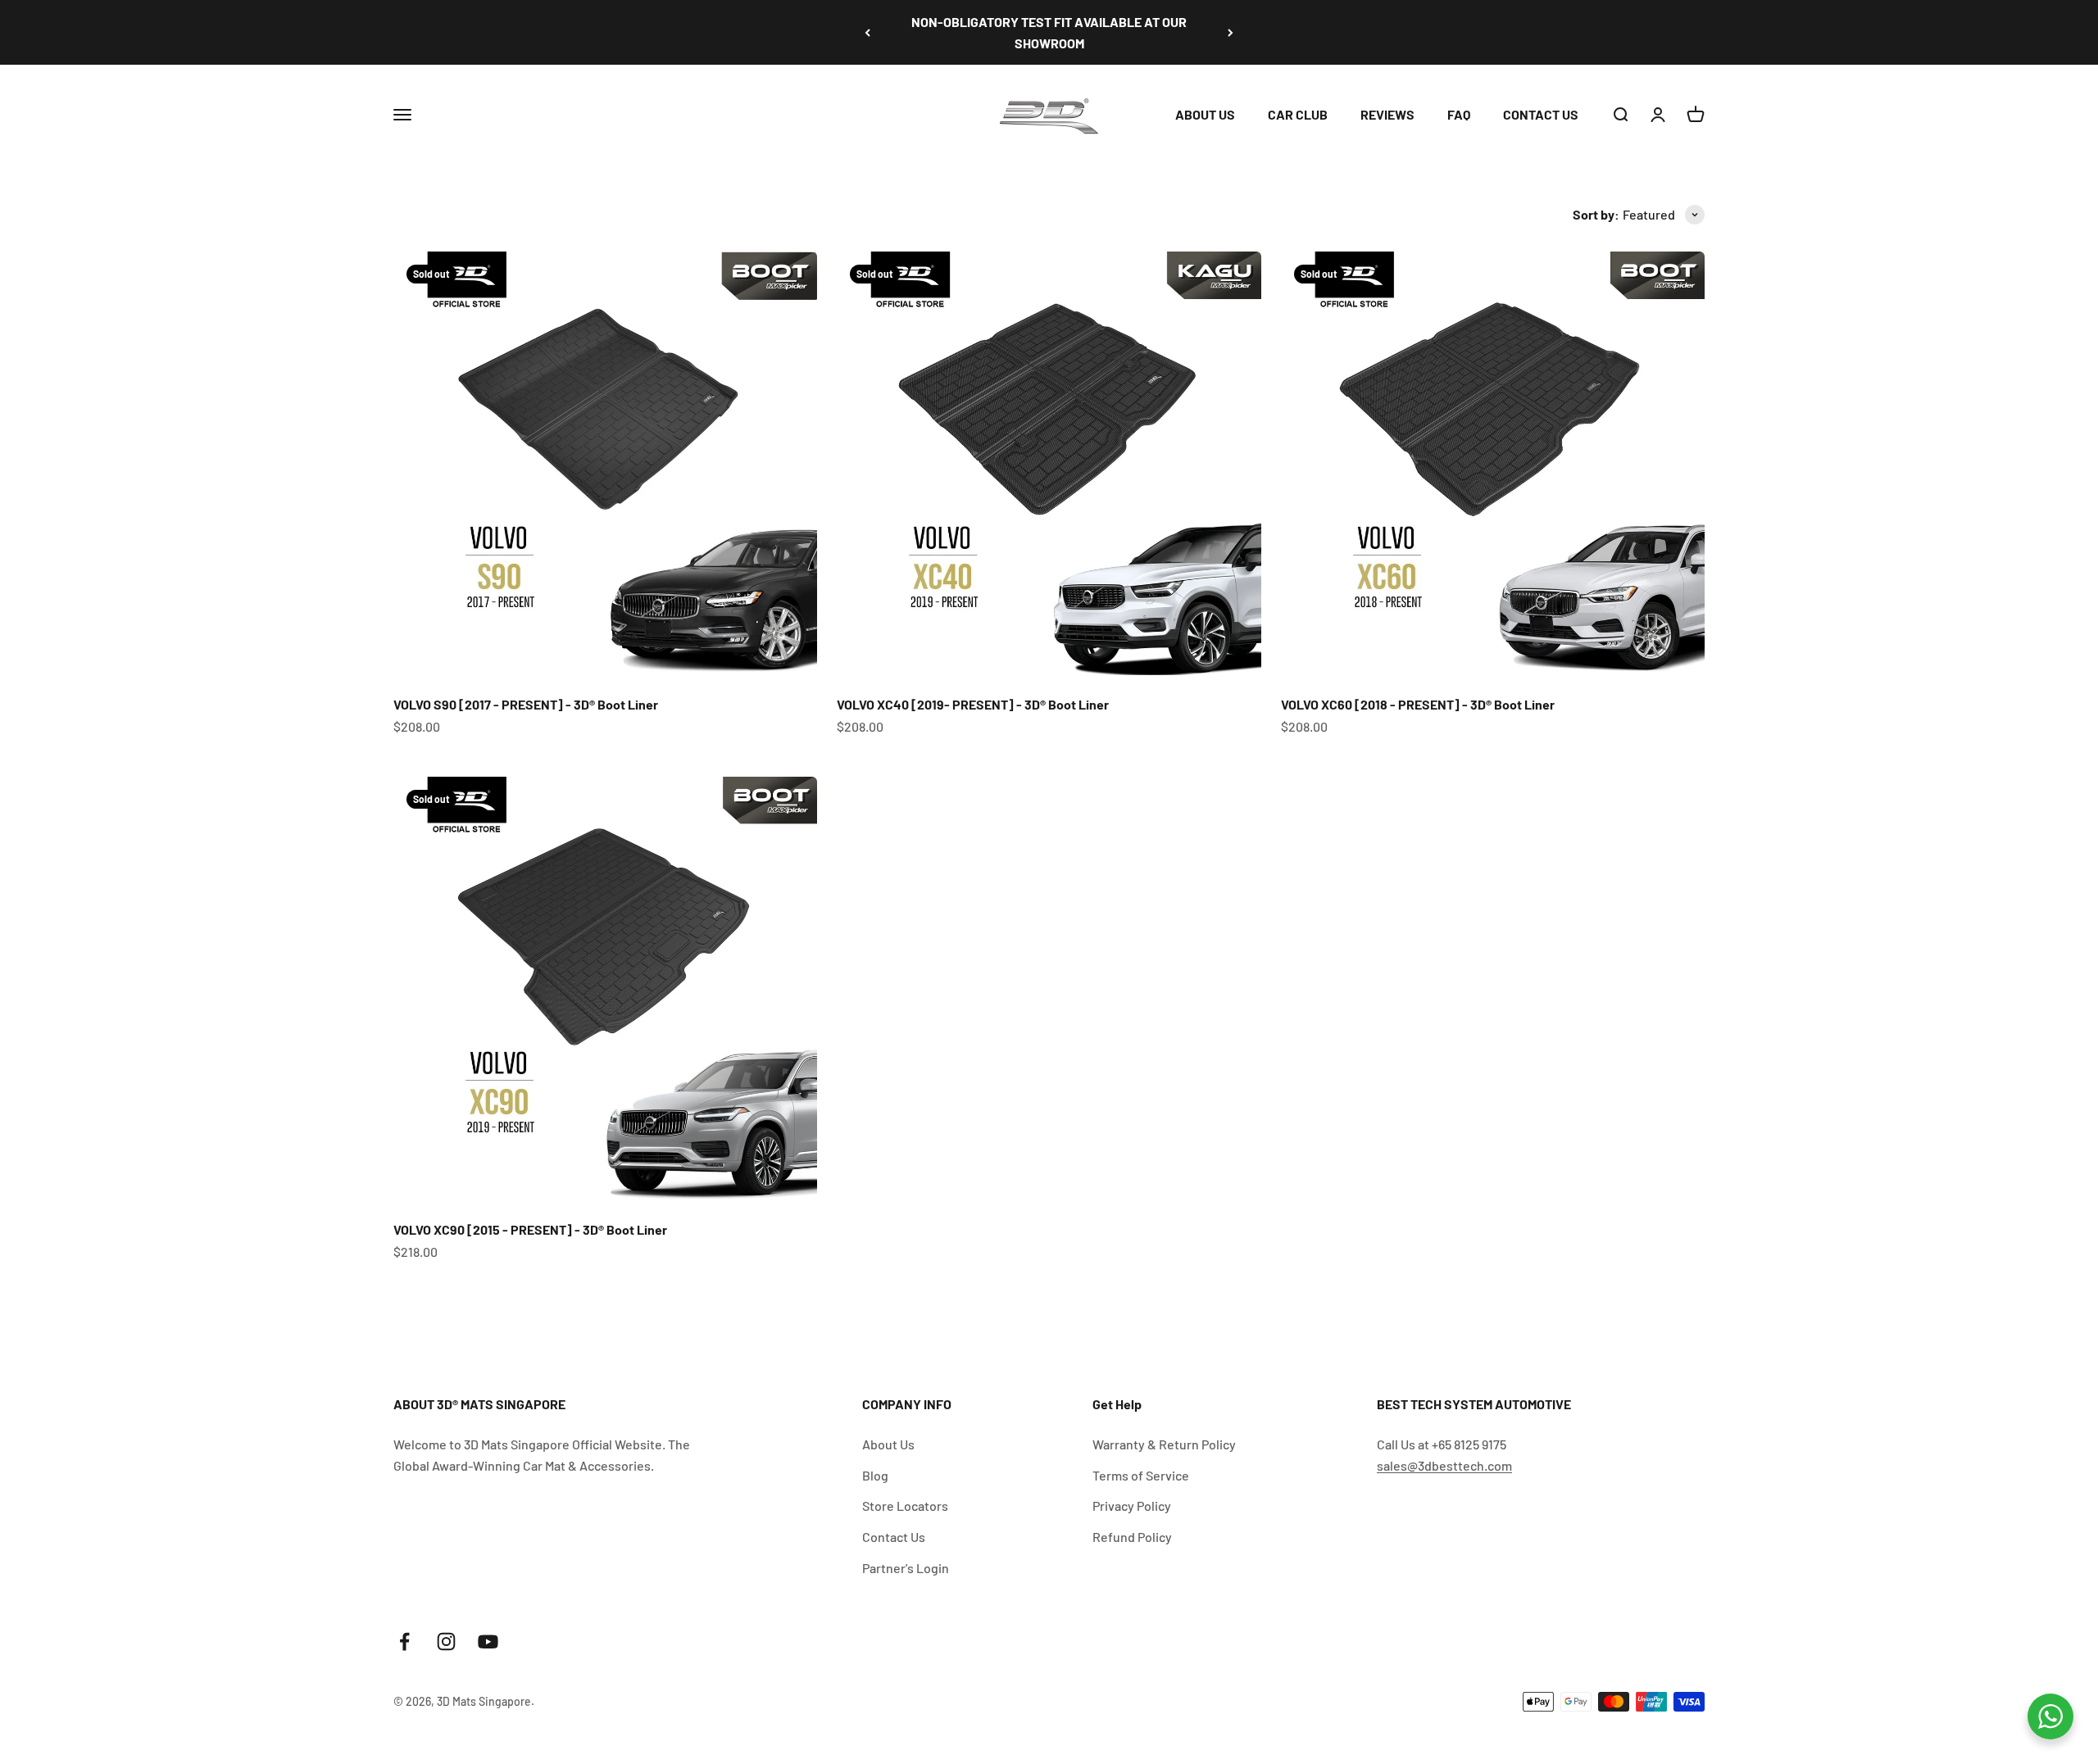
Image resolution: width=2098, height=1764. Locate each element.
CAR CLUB (1298, 114)
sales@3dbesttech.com (1444, 1465)
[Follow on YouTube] (488, 1642)
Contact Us (894, 1537)
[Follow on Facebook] (404, 1642)
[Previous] (867, 32)
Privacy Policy (1132, 1506)
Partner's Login (906, 1568)
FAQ (1459, 114)
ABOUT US (1205, 114)
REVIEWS (1387, 114)
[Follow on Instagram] (446, 1642)
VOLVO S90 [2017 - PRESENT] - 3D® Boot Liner (526, 704)
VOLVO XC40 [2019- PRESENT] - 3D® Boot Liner (973, 704)
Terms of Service (1141, 1475)
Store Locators (905, 1506)
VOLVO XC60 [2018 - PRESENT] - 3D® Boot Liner (1418, 704)
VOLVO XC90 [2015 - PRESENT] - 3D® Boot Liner (530, 1229)
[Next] (1231, 32)
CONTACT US (1541, 114)
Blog (875, 1475)
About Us (888, 1444)
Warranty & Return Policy (1164, 1444)
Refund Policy (1132, 1537)
